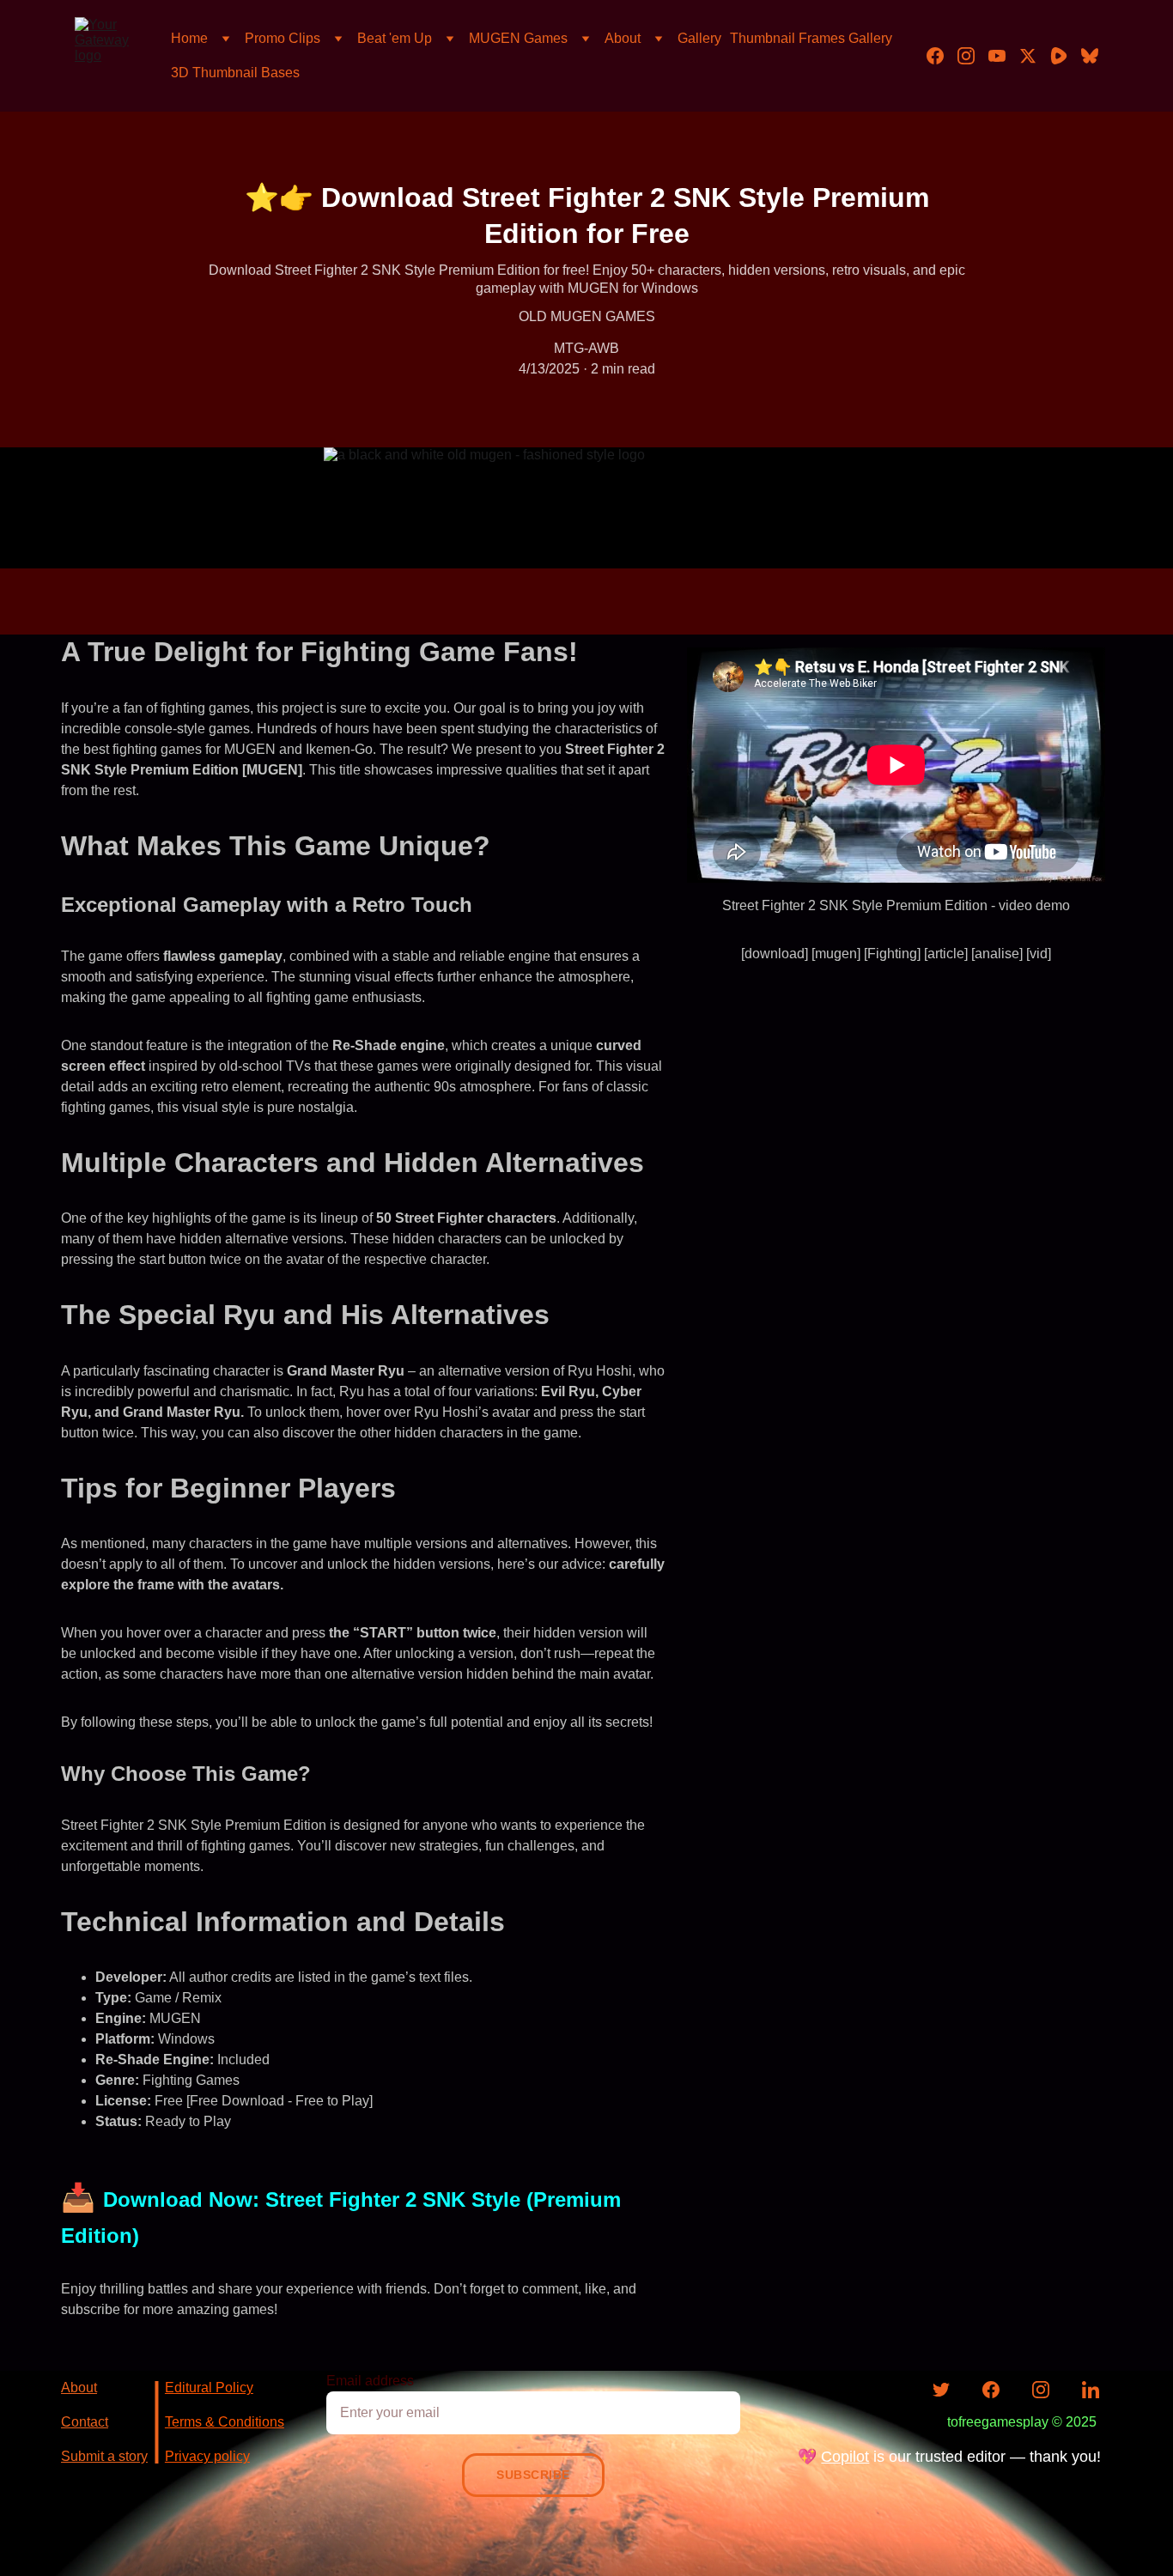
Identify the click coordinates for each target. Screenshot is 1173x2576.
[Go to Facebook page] (942, 56)
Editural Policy (209, 2388)
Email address (370, 2381)
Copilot (845, 2457)
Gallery (699, 38)
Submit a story (104, 2456)
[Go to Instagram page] (973, 56)
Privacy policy (207, 2456)
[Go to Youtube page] (1004, 56)
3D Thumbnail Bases (235, 73)
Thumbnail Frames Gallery (811, 38)
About (623, 38)
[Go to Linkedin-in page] (1091, 2390)
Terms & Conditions (225, 2422)
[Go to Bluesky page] (1090, 56)
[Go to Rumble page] (1066, 56)
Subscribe (533, 2475)
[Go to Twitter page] (1035, 56)
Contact (85, 2422)
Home (189, 38)
